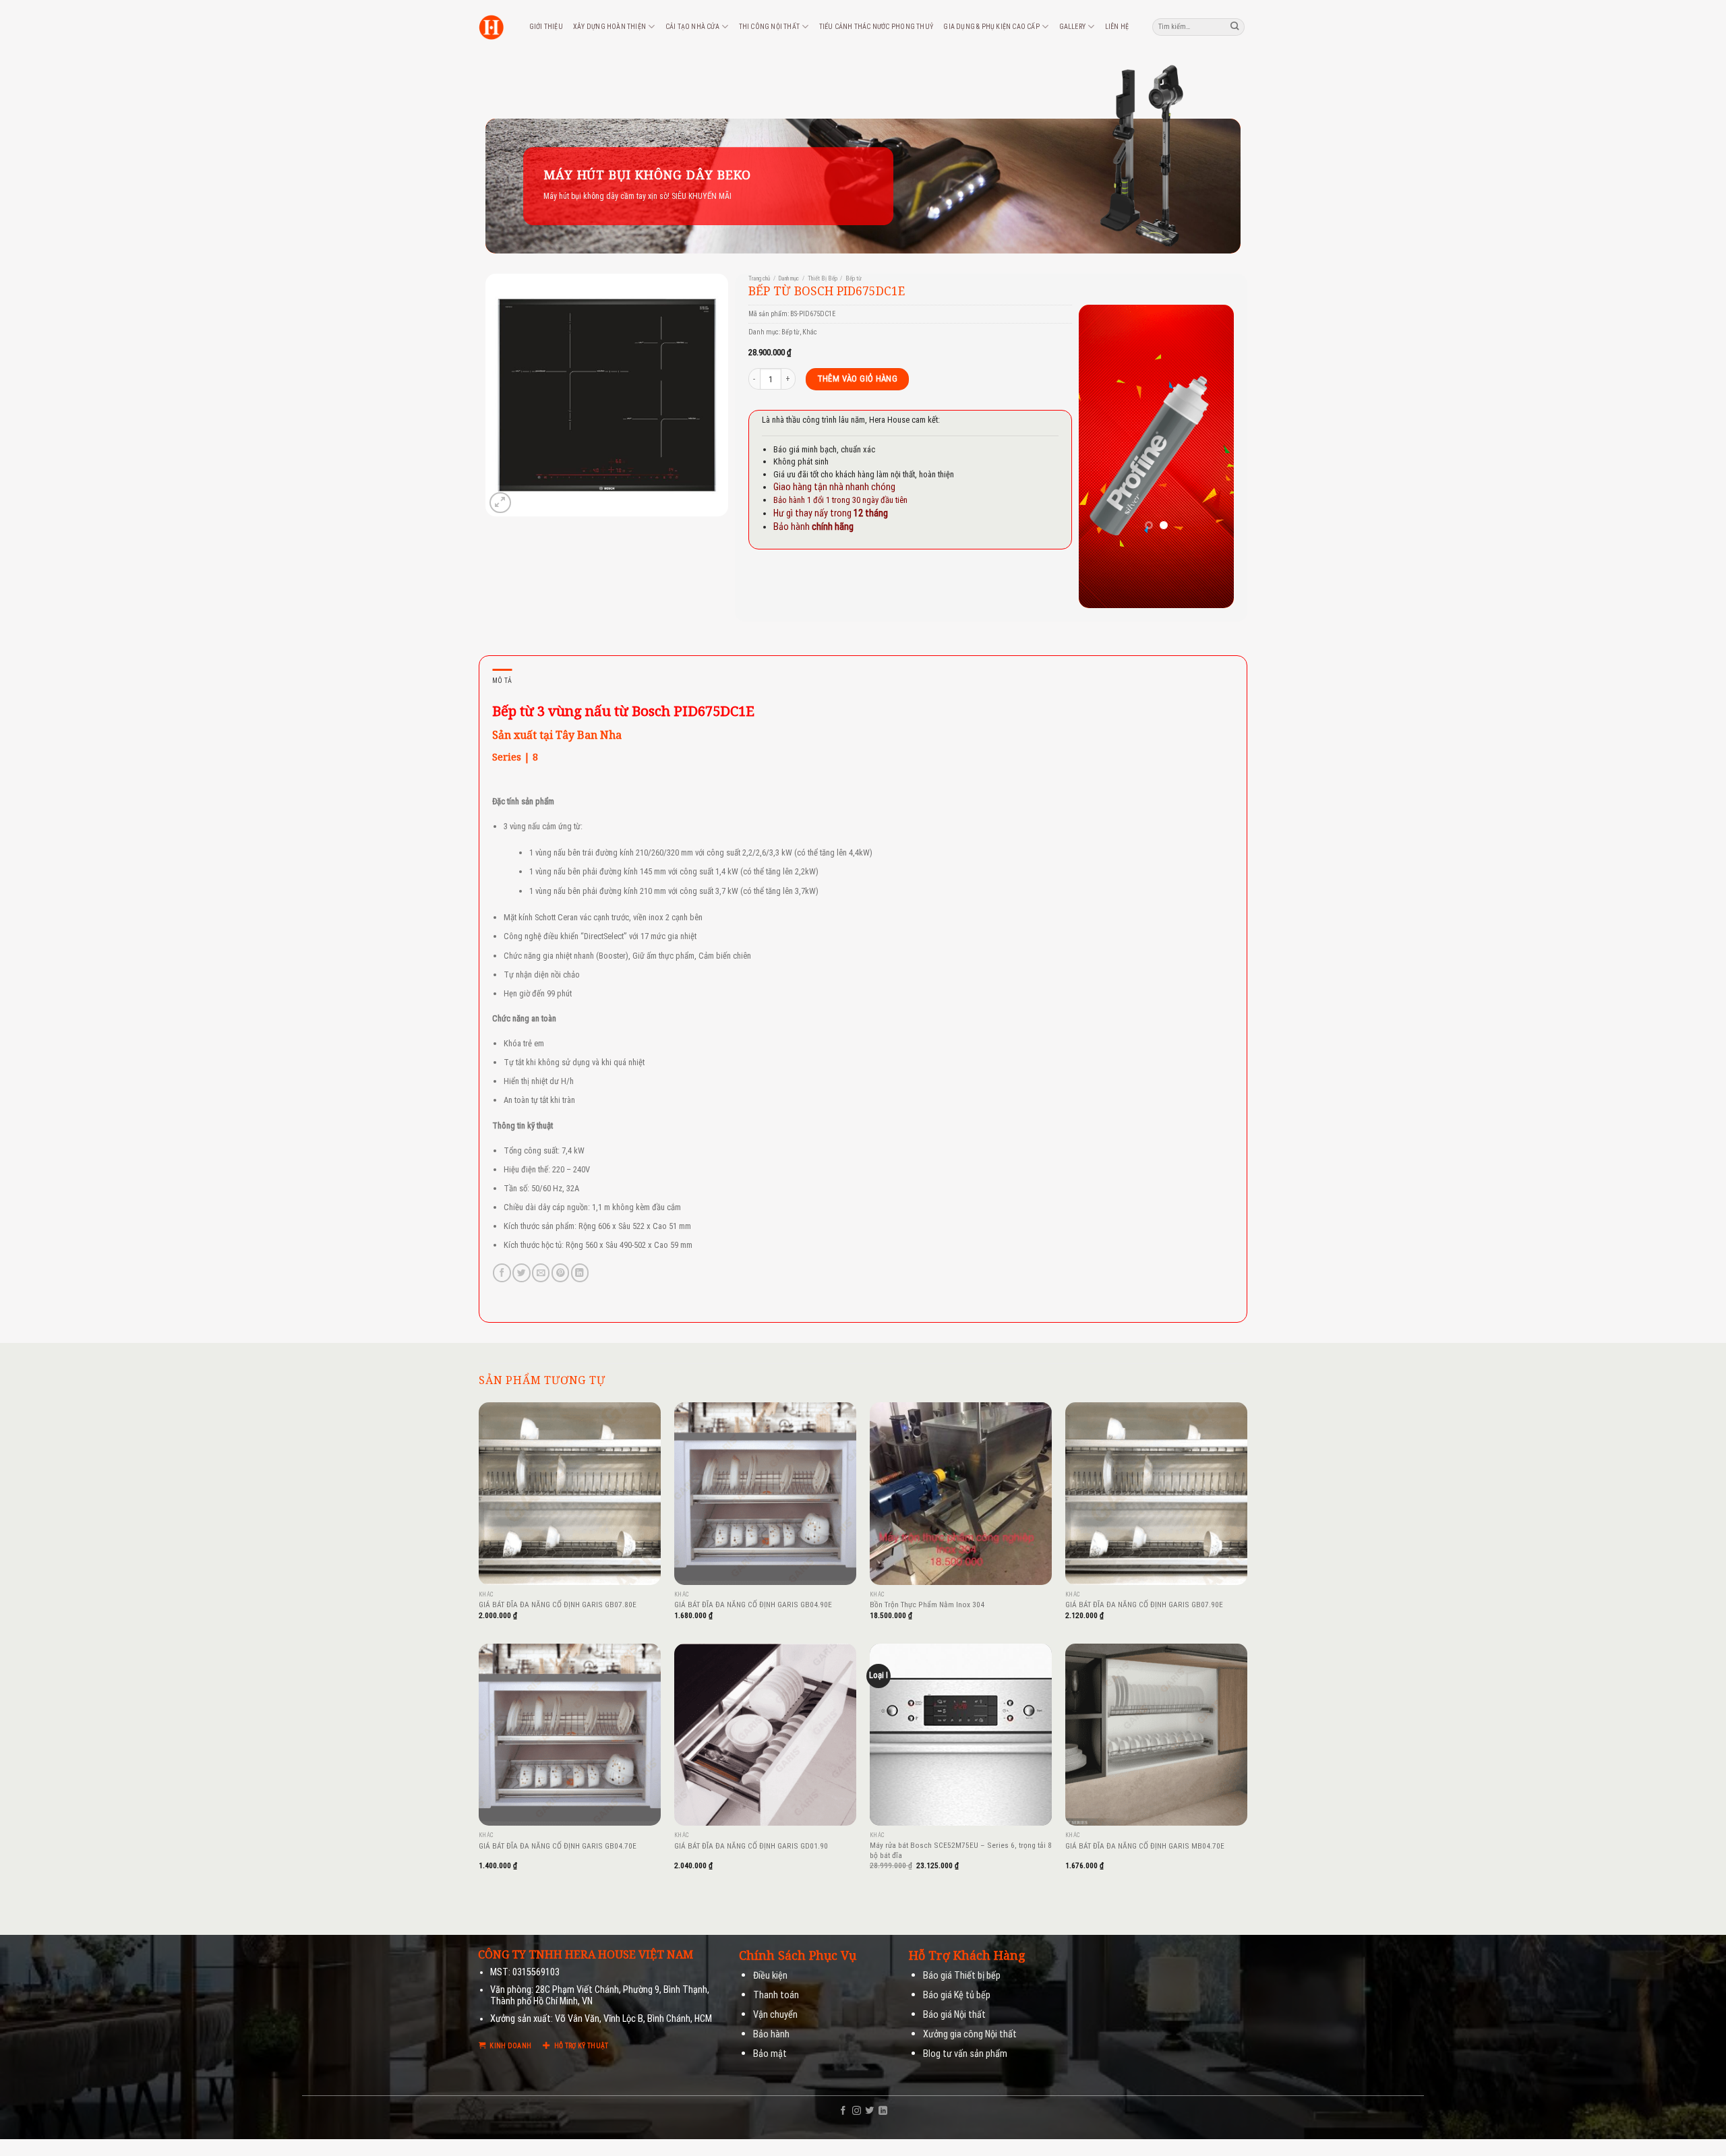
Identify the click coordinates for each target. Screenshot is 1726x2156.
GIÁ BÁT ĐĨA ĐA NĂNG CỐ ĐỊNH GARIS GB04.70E (558, 1846)
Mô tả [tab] (502, 681)
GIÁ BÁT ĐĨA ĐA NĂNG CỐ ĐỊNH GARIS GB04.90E (753, 1605)
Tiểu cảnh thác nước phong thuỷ (876, 27)
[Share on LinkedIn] (580, 1272)
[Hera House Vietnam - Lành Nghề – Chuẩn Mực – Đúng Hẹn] (491, 27)
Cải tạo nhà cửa (692, 27)
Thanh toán (776, 1995)
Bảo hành (771, 2034)
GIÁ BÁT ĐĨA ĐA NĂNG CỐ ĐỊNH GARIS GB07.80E (558, 1605)
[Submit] (1235, 27)
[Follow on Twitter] (869, 2111)
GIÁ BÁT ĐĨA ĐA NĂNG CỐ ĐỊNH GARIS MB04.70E (1145, 1846)
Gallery (1072, 27)
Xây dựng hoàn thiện (609, 27)
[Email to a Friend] (541, 1272)
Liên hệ (1117, 27)
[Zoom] (500, 503)
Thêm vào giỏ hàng (858, 379)
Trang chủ (759, 278)
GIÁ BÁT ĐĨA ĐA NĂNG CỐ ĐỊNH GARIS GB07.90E (1144, 1605)
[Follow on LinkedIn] (883, 2111)
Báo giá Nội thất (954, 2015)
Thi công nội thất (769, 27)
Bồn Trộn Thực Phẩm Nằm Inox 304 (927, 1605)
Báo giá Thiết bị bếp (962, 1976)
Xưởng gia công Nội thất (970, 2034)
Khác (810, 332)
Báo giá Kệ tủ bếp (957, 1995)
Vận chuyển (775, 2015)
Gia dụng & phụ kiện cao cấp (991, 27)
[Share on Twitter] (521, 1272)
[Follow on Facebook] (843, 2111)
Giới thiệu (546, 27)
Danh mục (788, 278)
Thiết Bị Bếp (823, 278)
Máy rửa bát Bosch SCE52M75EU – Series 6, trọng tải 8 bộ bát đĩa (961, 1850)
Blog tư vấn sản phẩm (965, 2054)
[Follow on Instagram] (857, 2111)
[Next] (1214, 456)
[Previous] (1099, 456)
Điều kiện (770, 1976)
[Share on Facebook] (502, 1272)
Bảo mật (770, 2054)
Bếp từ (854, 278)
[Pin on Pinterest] (560, 1272)
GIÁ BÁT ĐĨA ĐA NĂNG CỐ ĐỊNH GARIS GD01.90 (751, 1846)
